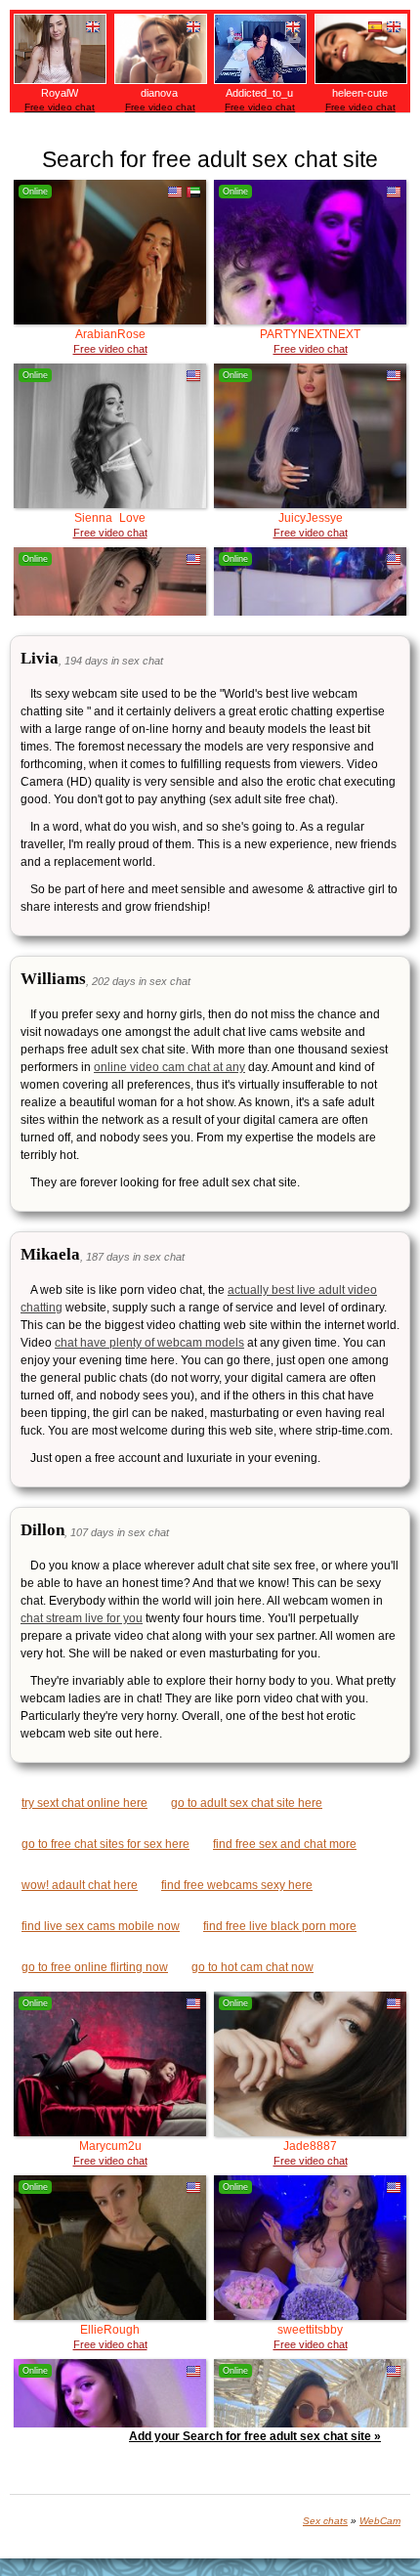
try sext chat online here (84, 1803)
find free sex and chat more (285, 1844)
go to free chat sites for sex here (105, 1844)
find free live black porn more (280, 1926)
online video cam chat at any (169, 1067)
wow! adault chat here (80, 1885)
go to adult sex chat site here (247, 1803)
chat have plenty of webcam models (149, 1343)
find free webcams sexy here (237, 1885)
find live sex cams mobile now (101, 1926)
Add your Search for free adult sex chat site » (255, 2436)
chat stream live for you (82, 1618)
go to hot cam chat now (252, 1967)
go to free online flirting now (95, 1967)
